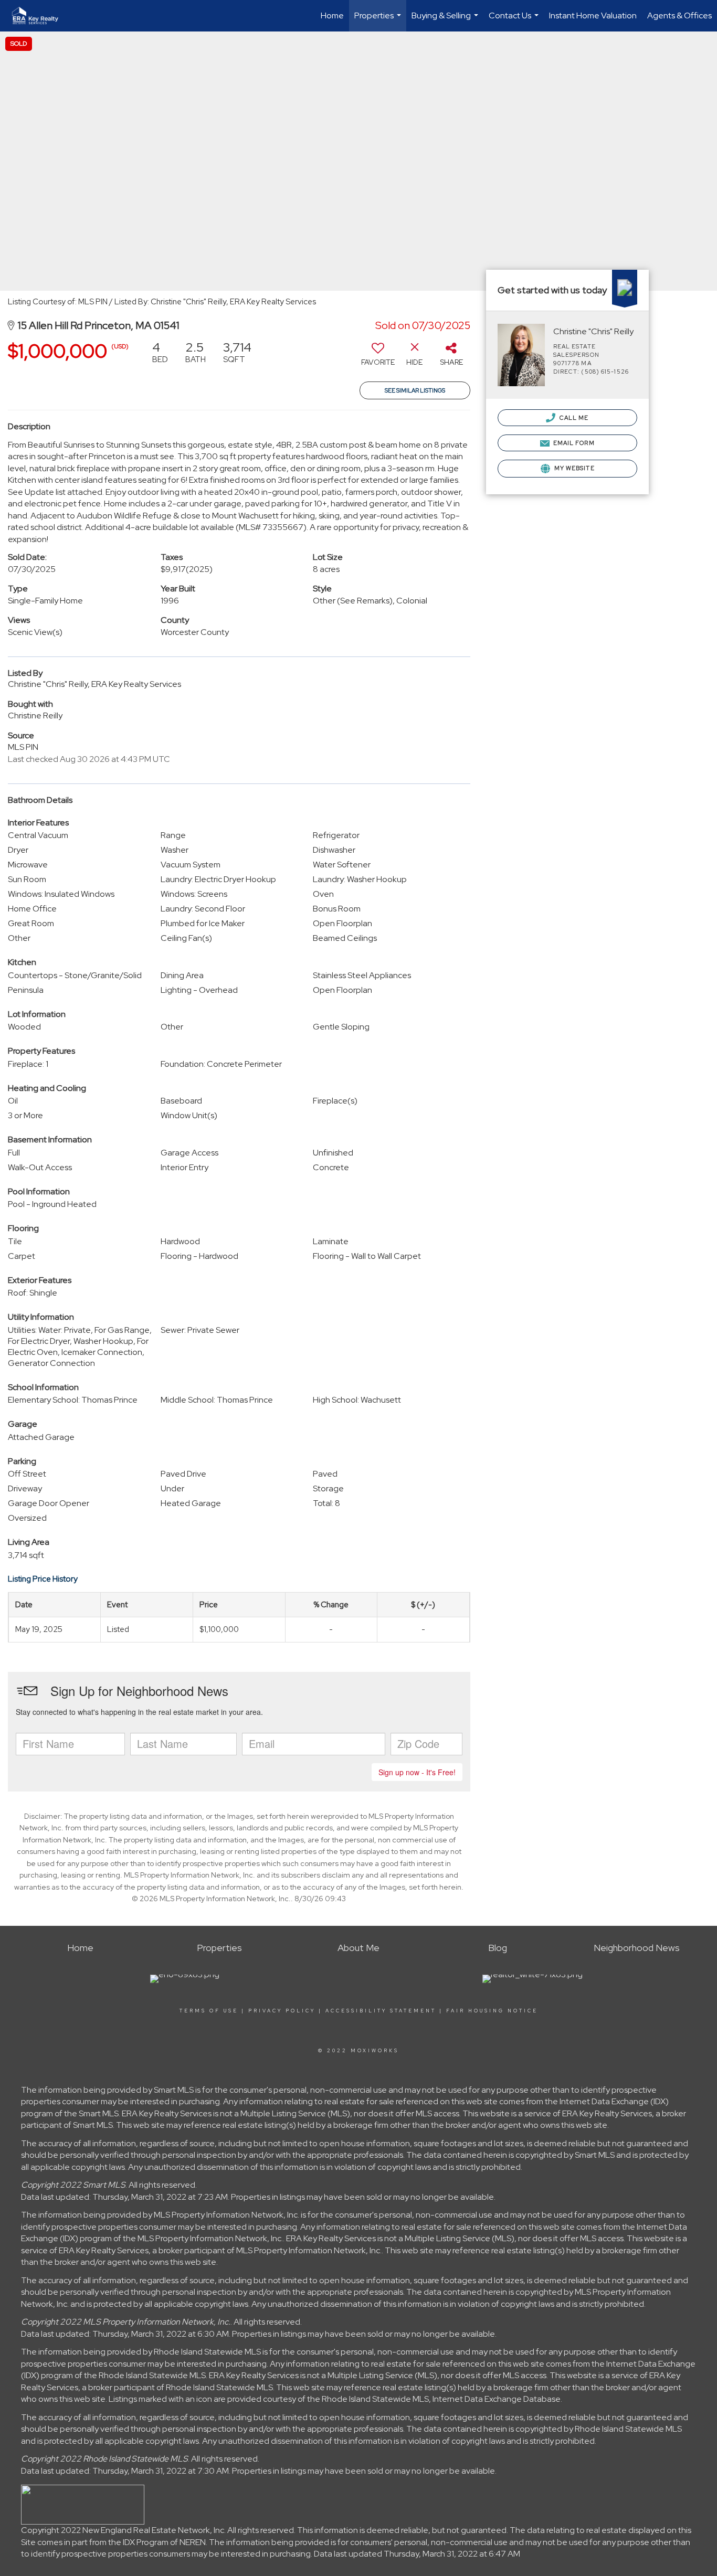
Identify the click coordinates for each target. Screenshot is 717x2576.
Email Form (573, 443)
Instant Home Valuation (593, 15)
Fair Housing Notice (492, 2011)
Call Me (573, 418)
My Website (574, 468)
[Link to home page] (40, 16)
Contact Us (515, 21)
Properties (379, 21)
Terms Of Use (209, 2011)
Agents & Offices (679, 15)
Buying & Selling (446, 21)
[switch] (378, 357)
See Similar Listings (415, 390)
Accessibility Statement (381, 2011)
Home (332, 15)
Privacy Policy (282, 2011)
